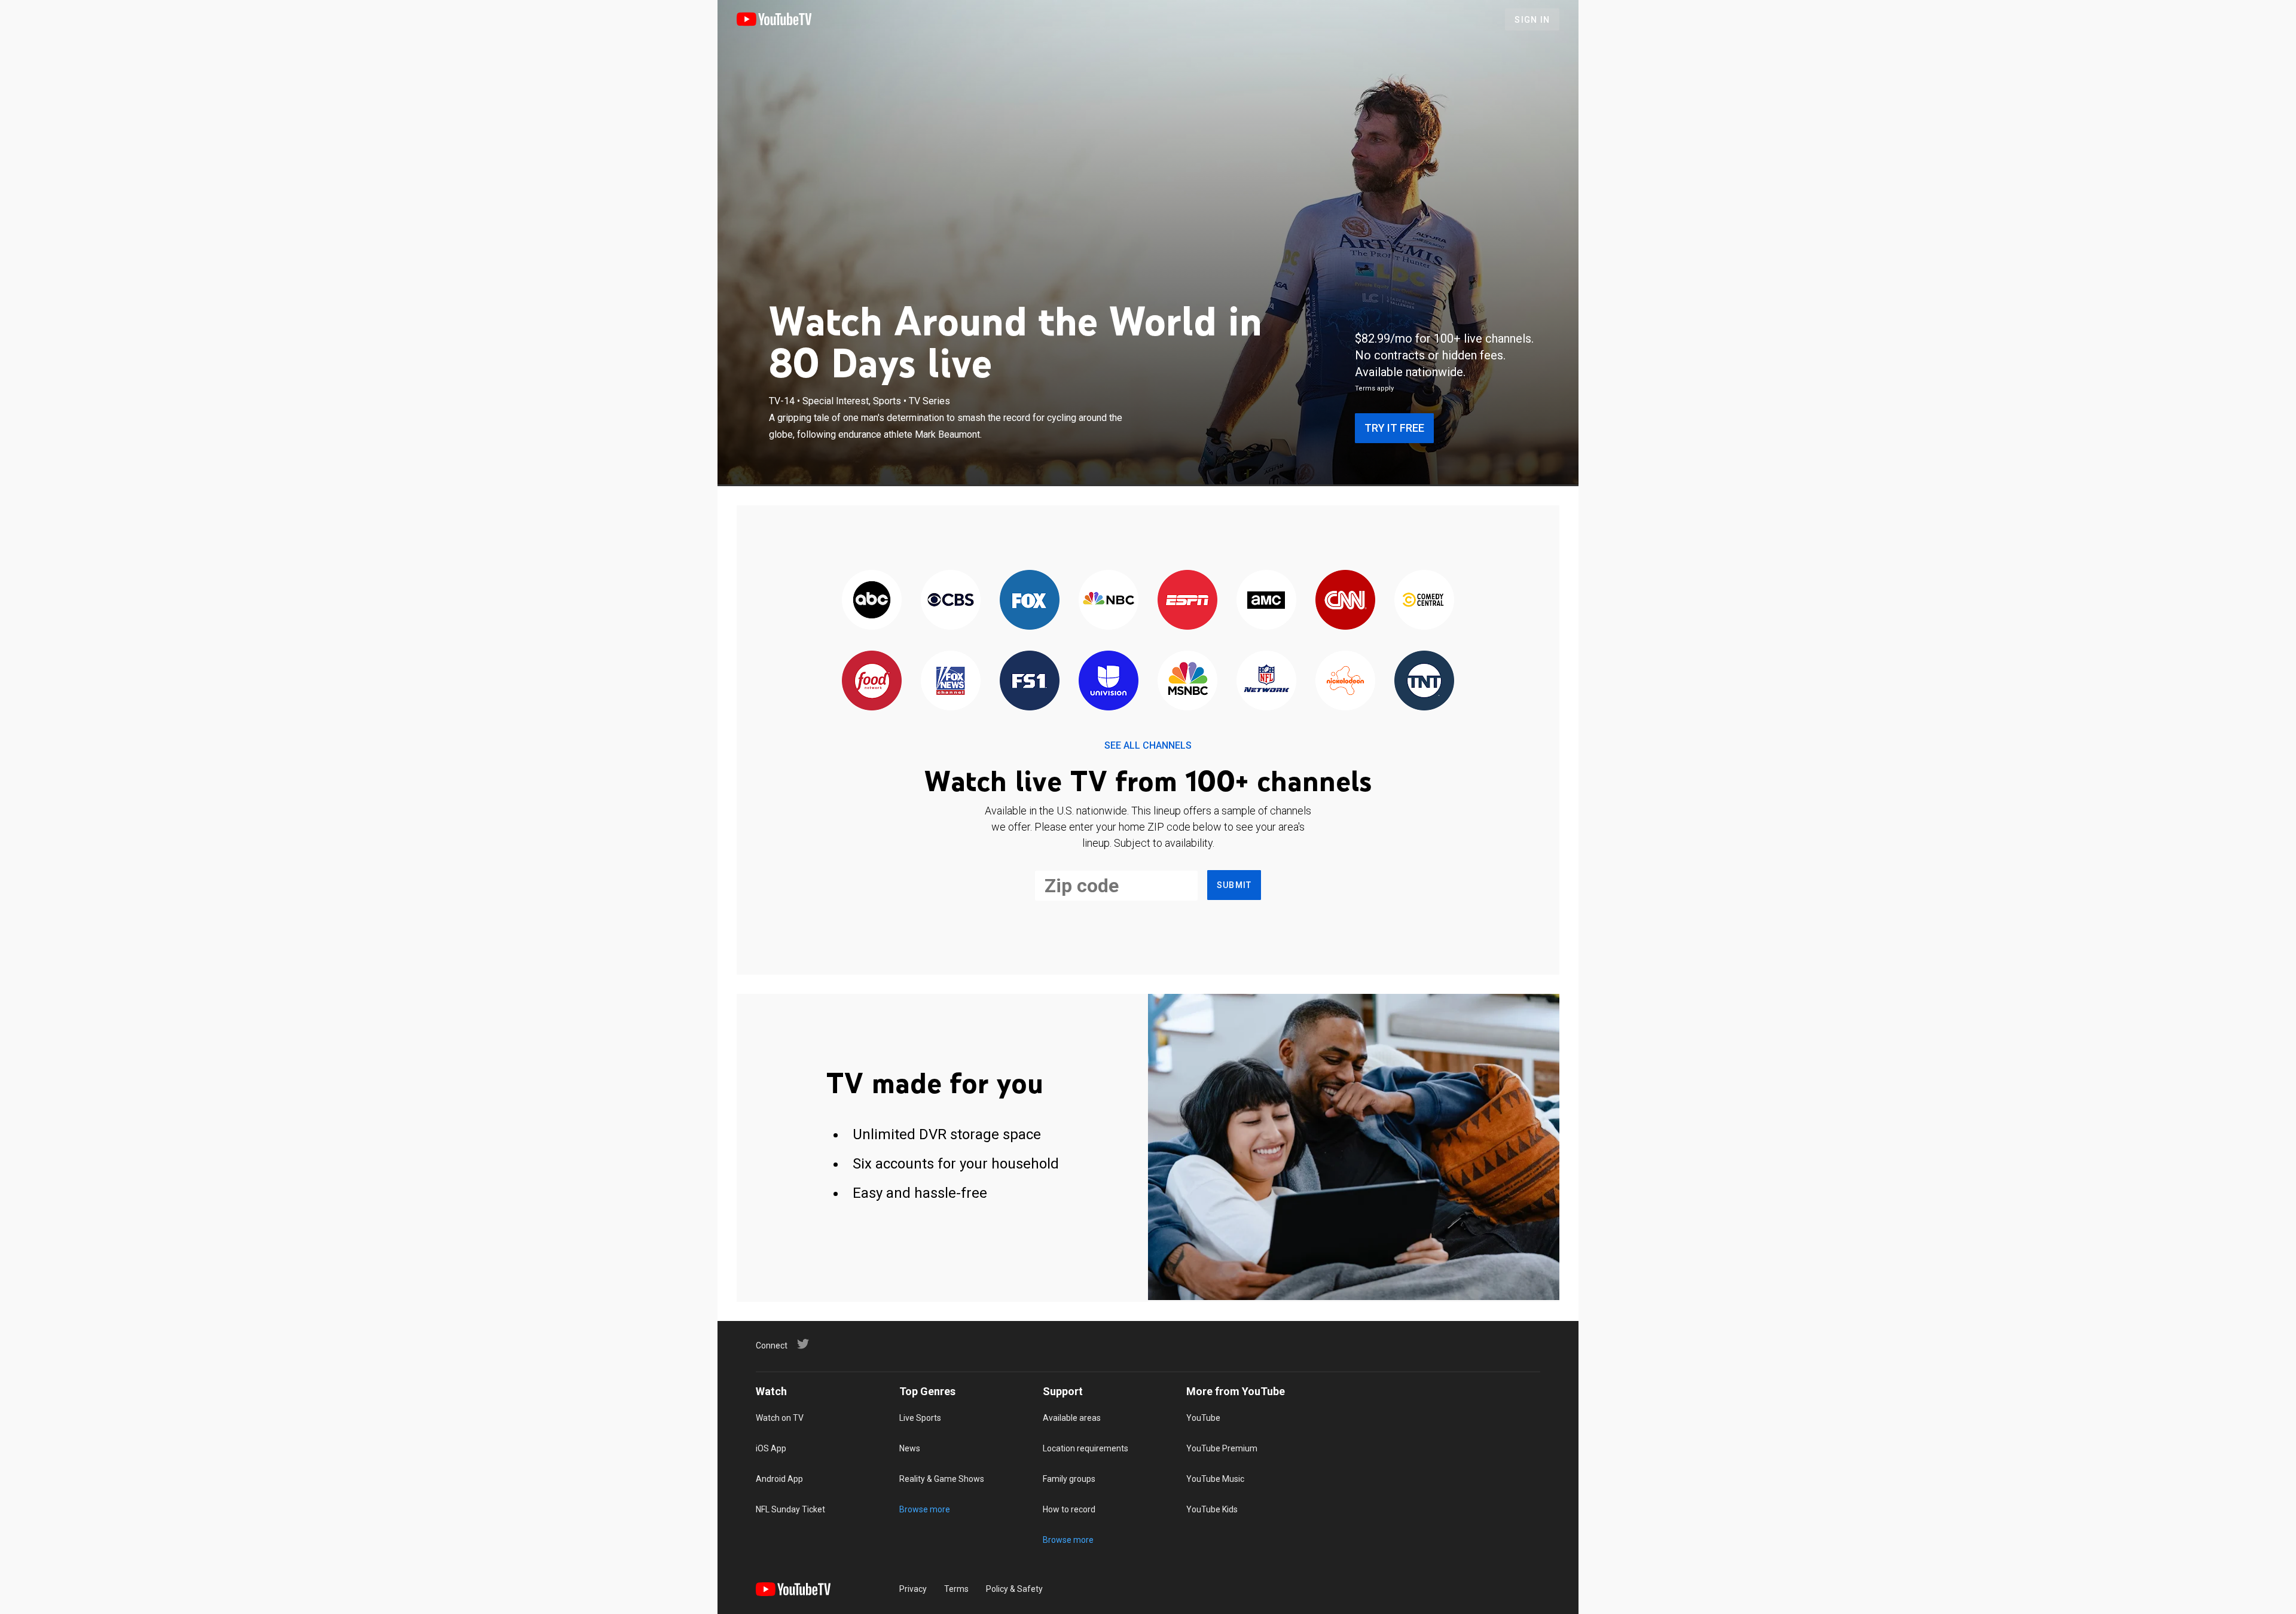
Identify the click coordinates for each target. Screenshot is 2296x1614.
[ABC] (872, 601)
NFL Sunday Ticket (790, 1509)
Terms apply (1374, 388)
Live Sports (920, 1418)
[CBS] (951, 601)
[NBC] (1109, 601)
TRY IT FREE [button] (1394, 428)
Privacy (913, 1589)
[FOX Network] (1030, 601)
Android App (779, 1479)
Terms (956, 1589)
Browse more (925, 1509)
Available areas (1072, 1418)
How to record (1069, 1509)
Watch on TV (780, 1418)
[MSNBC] (1187, 681)
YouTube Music (1215, 1479)
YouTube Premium (1222, 1448)
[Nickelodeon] (1345, 681)
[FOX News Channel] (951, 681)
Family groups (1069, 1479)
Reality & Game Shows (942, 1479)
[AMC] (1266, 601)
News (910, 1448)
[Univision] (1109, 681)
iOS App (771, 1448)
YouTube (1203, 1418)
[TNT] (1424, 681)
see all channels (1148, 745)
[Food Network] (872, 681)
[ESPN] (1187, 601)
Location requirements (1086, 1448)
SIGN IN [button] (1532, 20)
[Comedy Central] (1424, 601)
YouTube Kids (1212, 1509)
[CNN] (1345, 601)
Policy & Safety (1014, 1589)
